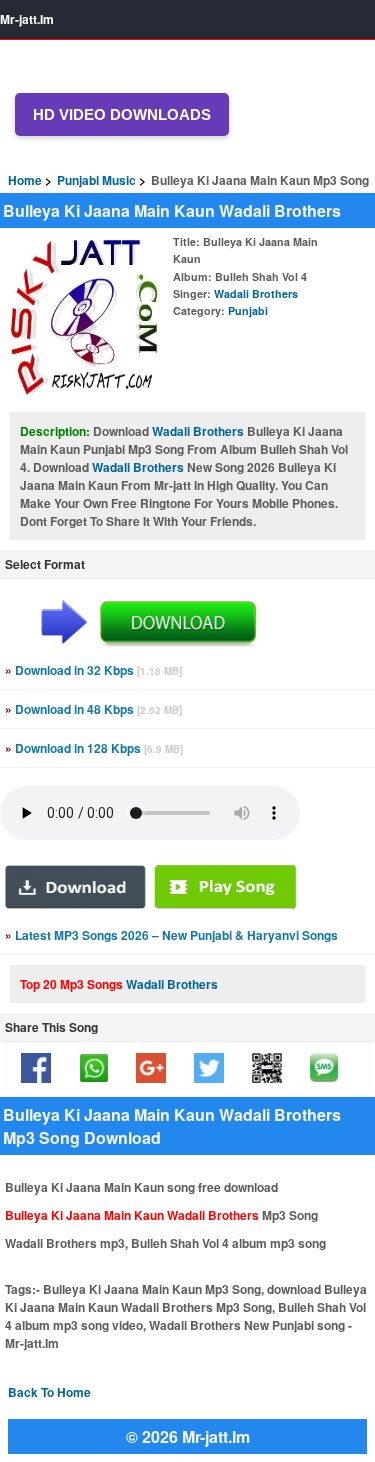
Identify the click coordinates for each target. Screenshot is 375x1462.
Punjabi (248, 310)
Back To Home (49, 1392)
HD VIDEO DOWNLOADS (122, 114)
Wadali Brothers (256, 293)
